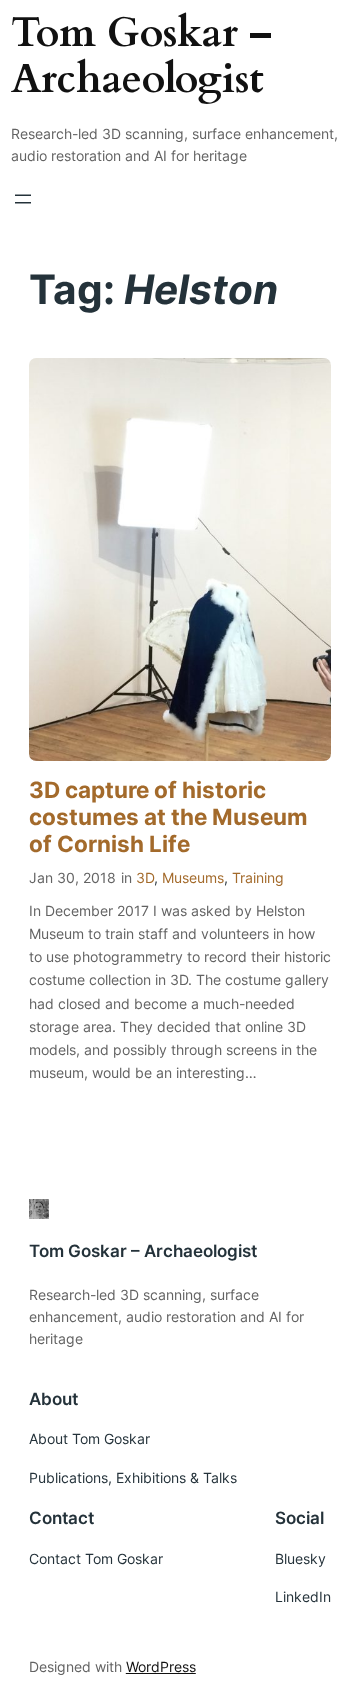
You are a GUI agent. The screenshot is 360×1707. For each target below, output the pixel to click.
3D (145, 877)
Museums (193, 877)
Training (258, 877)
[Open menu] (23, 199)
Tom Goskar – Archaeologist (141, 57)
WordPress (161, 1666)
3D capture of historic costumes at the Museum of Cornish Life (168, 816)
